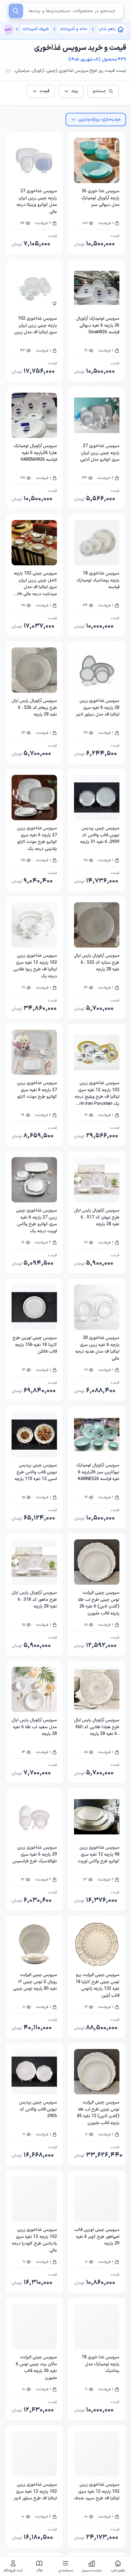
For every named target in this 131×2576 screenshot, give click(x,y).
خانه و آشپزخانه (74, 29)
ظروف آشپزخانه (36, 29)
